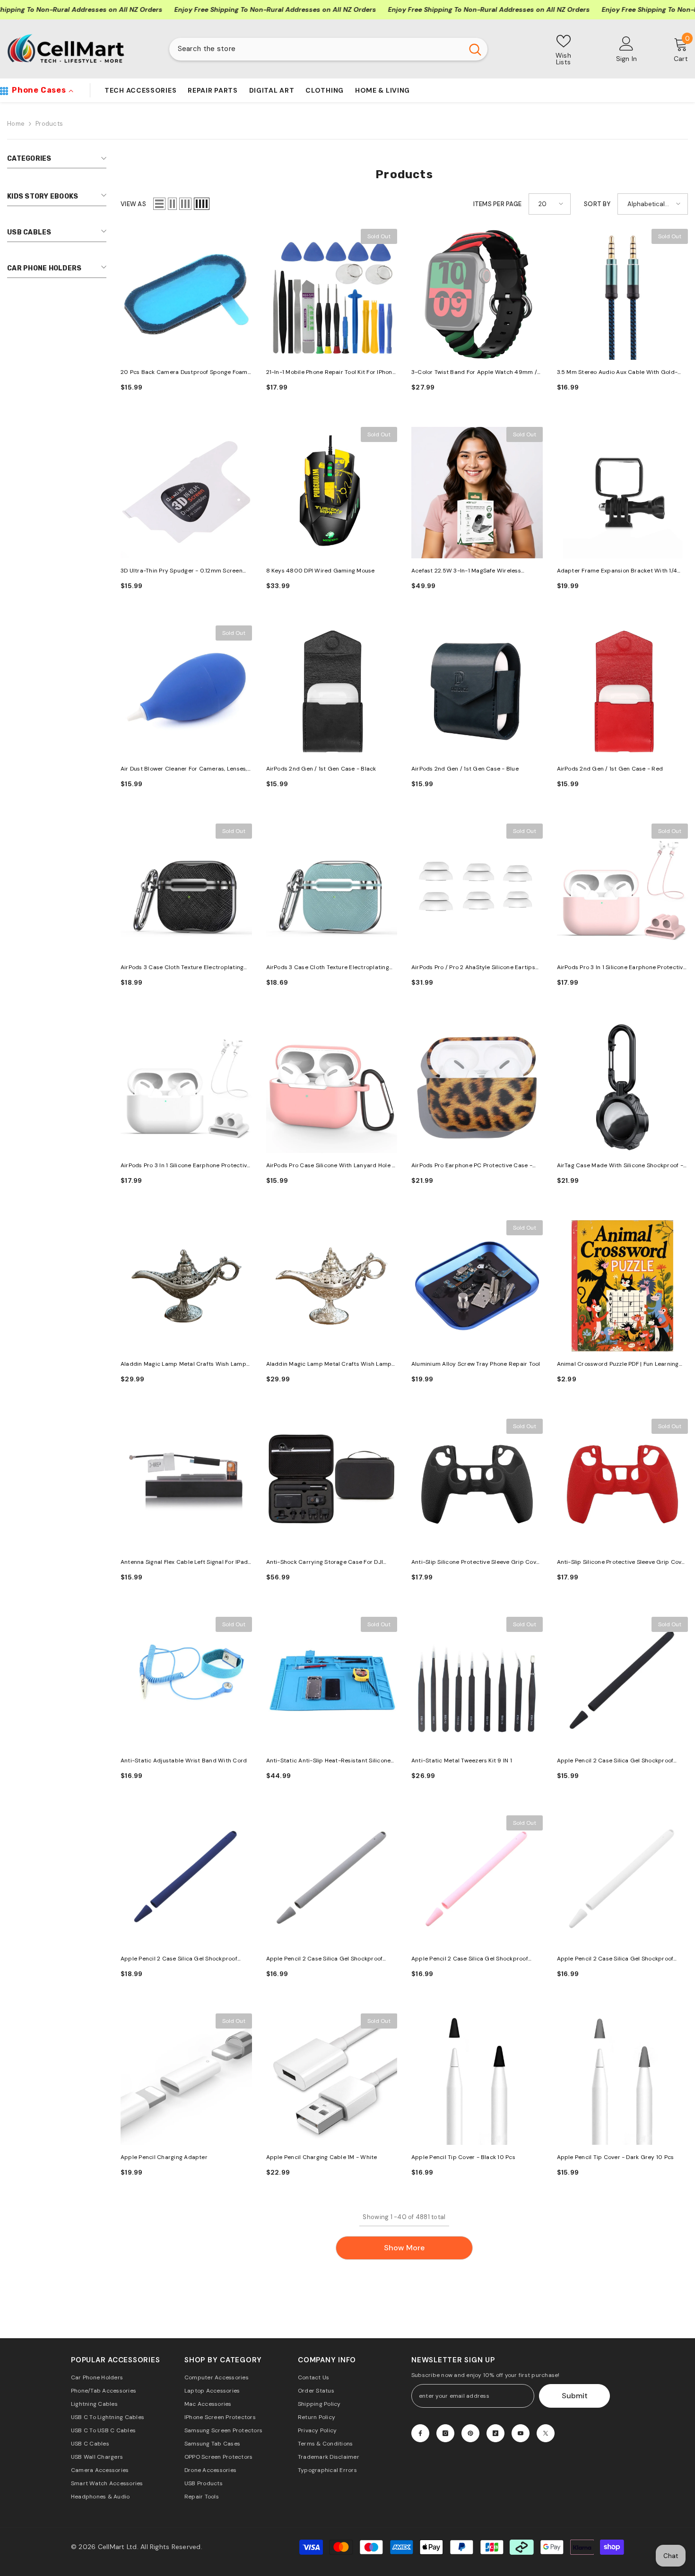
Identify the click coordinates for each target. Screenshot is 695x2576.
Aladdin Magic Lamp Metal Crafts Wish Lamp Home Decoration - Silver (329, 1365)
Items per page (498, 204)
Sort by (597, 204)
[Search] (328, 49)
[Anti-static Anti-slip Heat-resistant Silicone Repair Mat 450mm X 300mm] (332, 1683)
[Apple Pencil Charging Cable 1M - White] (332, 2079)
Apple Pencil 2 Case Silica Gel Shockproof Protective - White (615, 1959)
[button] (159, 204)
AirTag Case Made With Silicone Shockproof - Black (620, 1166)
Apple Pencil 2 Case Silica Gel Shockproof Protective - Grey (325, 1959)
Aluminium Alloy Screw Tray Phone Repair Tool (476, 1364)
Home (16, 124)
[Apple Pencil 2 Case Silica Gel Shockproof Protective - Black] (623, 1683)
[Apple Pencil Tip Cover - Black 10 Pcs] (477, 2079)
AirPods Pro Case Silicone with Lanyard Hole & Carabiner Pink (331, 1166)
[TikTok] (495, 2433)
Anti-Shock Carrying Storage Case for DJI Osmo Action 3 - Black (325, 1563)
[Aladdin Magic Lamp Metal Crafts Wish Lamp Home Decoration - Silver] (332, 1286)
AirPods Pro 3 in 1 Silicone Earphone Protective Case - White (185, 1166)
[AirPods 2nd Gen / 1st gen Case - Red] (623, 691)
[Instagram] (445, 2433)
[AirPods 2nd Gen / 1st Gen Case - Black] (332, 691)
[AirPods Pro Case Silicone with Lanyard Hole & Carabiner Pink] (332, 1088)
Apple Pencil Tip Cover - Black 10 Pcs (463, 2157)
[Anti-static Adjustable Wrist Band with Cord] (186, 1683)
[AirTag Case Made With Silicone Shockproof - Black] (623, 1088)
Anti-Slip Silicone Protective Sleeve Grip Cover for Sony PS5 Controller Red (622, 1563)
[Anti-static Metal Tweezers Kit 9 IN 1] (477, 1683)
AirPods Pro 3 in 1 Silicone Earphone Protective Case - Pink (622, 968)
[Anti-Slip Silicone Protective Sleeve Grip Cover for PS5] (477, 1484)
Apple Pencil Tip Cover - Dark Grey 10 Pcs (616, 2157)
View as (133, 204)
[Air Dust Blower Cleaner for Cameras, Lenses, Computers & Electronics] (186, 691)
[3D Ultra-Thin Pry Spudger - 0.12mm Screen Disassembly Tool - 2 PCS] (186, 493)
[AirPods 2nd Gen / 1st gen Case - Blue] (477, 691)
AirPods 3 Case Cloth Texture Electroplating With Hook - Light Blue (328, 968)
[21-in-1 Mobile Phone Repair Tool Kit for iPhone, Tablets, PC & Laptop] (332, 295)
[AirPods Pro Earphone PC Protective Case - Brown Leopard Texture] (477, 1088)
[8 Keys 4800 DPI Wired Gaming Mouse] (332, 493)
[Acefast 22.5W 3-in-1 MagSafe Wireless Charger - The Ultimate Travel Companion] (477, 493)
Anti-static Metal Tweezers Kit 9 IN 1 (462, 1761)
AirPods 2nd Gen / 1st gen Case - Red (610, 769)
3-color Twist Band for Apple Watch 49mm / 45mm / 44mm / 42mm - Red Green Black (474, 373)
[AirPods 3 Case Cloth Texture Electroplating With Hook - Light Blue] (332, 889)
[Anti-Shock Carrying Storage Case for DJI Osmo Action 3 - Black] (332, 1484)
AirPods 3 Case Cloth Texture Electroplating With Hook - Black (182, 968)
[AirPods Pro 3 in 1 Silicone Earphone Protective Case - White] (186, 1088)
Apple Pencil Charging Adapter (164, 2157)
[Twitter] (546, 2433)
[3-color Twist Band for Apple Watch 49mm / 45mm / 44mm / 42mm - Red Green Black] (477, 295)
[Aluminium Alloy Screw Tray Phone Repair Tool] (477, 1286)
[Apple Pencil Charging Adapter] (186, 2079)
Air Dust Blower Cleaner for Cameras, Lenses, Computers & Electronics (184, 769)
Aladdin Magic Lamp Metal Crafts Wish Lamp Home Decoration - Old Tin (183, 1365)
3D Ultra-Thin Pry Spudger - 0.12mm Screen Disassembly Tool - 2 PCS (182, 571)
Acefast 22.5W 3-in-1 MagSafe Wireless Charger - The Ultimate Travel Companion (470, 571)
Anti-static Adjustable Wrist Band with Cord (184, 1761)
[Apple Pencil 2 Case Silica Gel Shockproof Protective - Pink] (477, 1881)
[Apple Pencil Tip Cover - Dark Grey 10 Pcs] (623, 2079)
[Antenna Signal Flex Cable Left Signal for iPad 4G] (186, 1484)
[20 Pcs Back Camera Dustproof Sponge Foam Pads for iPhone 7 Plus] (186, 295)
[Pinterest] (470, 2433)
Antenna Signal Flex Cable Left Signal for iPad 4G (184, 1563)
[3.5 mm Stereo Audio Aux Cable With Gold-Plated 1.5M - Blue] (623, 295)
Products (49, 124)
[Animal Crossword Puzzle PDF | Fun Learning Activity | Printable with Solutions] (623, 1286)
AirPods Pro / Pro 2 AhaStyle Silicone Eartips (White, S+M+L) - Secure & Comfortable (473, 968)
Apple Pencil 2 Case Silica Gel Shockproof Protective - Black (615, 1761)
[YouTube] (521, 2433)
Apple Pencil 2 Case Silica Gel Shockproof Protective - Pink (470, 1959)
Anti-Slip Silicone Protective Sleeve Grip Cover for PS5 (477, 1563)
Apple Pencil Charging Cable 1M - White (322, 2157)
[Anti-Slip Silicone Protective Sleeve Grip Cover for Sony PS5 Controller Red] (623, 1484)
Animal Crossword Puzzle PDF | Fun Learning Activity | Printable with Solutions (618, 1365)
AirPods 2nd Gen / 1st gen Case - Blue (465, 769)
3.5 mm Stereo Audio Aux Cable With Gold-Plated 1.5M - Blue (617, 373)
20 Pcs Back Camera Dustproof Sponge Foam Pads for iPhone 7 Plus (184, 373)
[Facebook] (420, 2433)
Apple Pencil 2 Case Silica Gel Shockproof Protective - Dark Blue (179, 1959)
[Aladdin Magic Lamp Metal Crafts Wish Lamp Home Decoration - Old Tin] (186, 1286)
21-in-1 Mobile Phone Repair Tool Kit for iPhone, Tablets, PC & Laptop (332, 373)
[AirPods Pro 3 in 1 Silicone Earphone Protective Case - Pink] (623, 889)
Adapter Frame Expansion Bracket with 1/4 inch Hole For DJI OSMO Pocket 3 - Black (617, 571)
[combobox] (316, 49)
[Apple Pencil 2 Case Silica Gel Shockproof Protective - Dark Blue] (186, 1881)
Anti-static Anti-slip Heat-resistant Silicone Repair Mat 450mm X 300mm (329, 1761)
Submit (575, 2396)
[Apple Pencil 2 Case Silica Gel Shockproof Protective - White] (623, 1881)
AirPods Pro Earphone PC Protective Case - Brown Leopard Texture (472, 1166)
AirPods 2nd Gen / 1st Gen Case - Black (321, 769)
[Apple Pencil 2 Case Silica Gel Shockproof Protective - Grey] (332, 1881)
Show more (404, 2248)
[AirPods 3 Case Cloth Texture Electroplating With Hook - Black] (186, 889)
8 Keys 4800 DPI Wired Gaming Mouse (321, 571)
